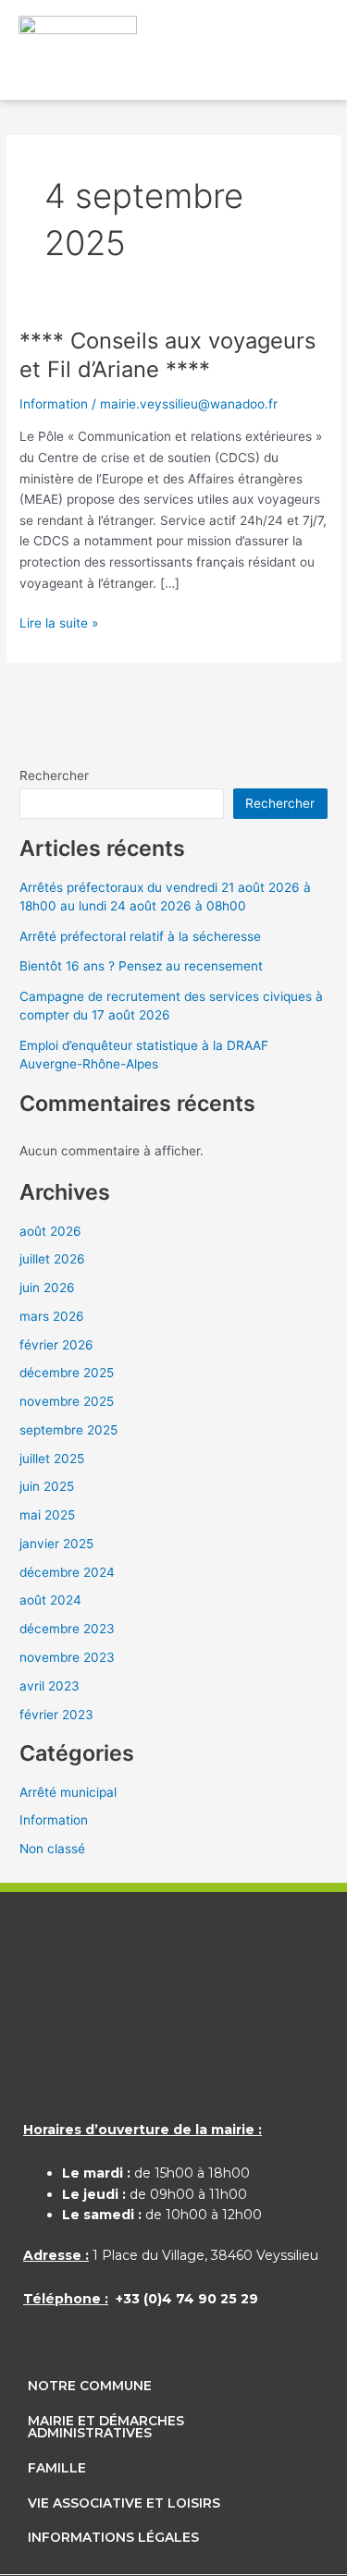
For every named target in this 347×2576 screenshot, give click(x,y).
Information (54, 404)
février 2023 (56, 1715)
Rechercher (54, 775)
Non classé (52, 1849)
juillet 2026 (52, 1259)
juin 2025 (47, 1486)
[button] (297, 55)
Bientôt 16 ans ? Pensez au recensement (141, 966)
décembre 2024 (67, 1572)
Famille (57, 2468)
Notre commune (90, 2386)
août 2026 (50, 1231)
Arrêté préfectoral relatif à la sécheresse (140, 936)
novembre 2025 (67, 1401)
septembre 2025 (68, 1430)
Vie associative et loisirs (124, 2503)
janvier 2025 (56, 1544)
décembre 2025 (67, 1373)
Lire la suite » (59, 622)
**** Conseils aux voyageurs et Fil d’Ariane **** (167, 355)
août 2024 (50, 1600)
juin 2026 (47, 1288)
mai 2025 (47, 1515)
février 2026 (56, 1345)
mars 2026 (52, 1316)
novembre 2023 (67, 1657)
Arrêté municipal (68, 1792)
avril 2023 (50, 1686)
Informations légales (113, 2537)
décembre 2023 (67, 1629)
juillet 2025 (52, 1459)
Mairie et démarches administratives (106, 2427)
